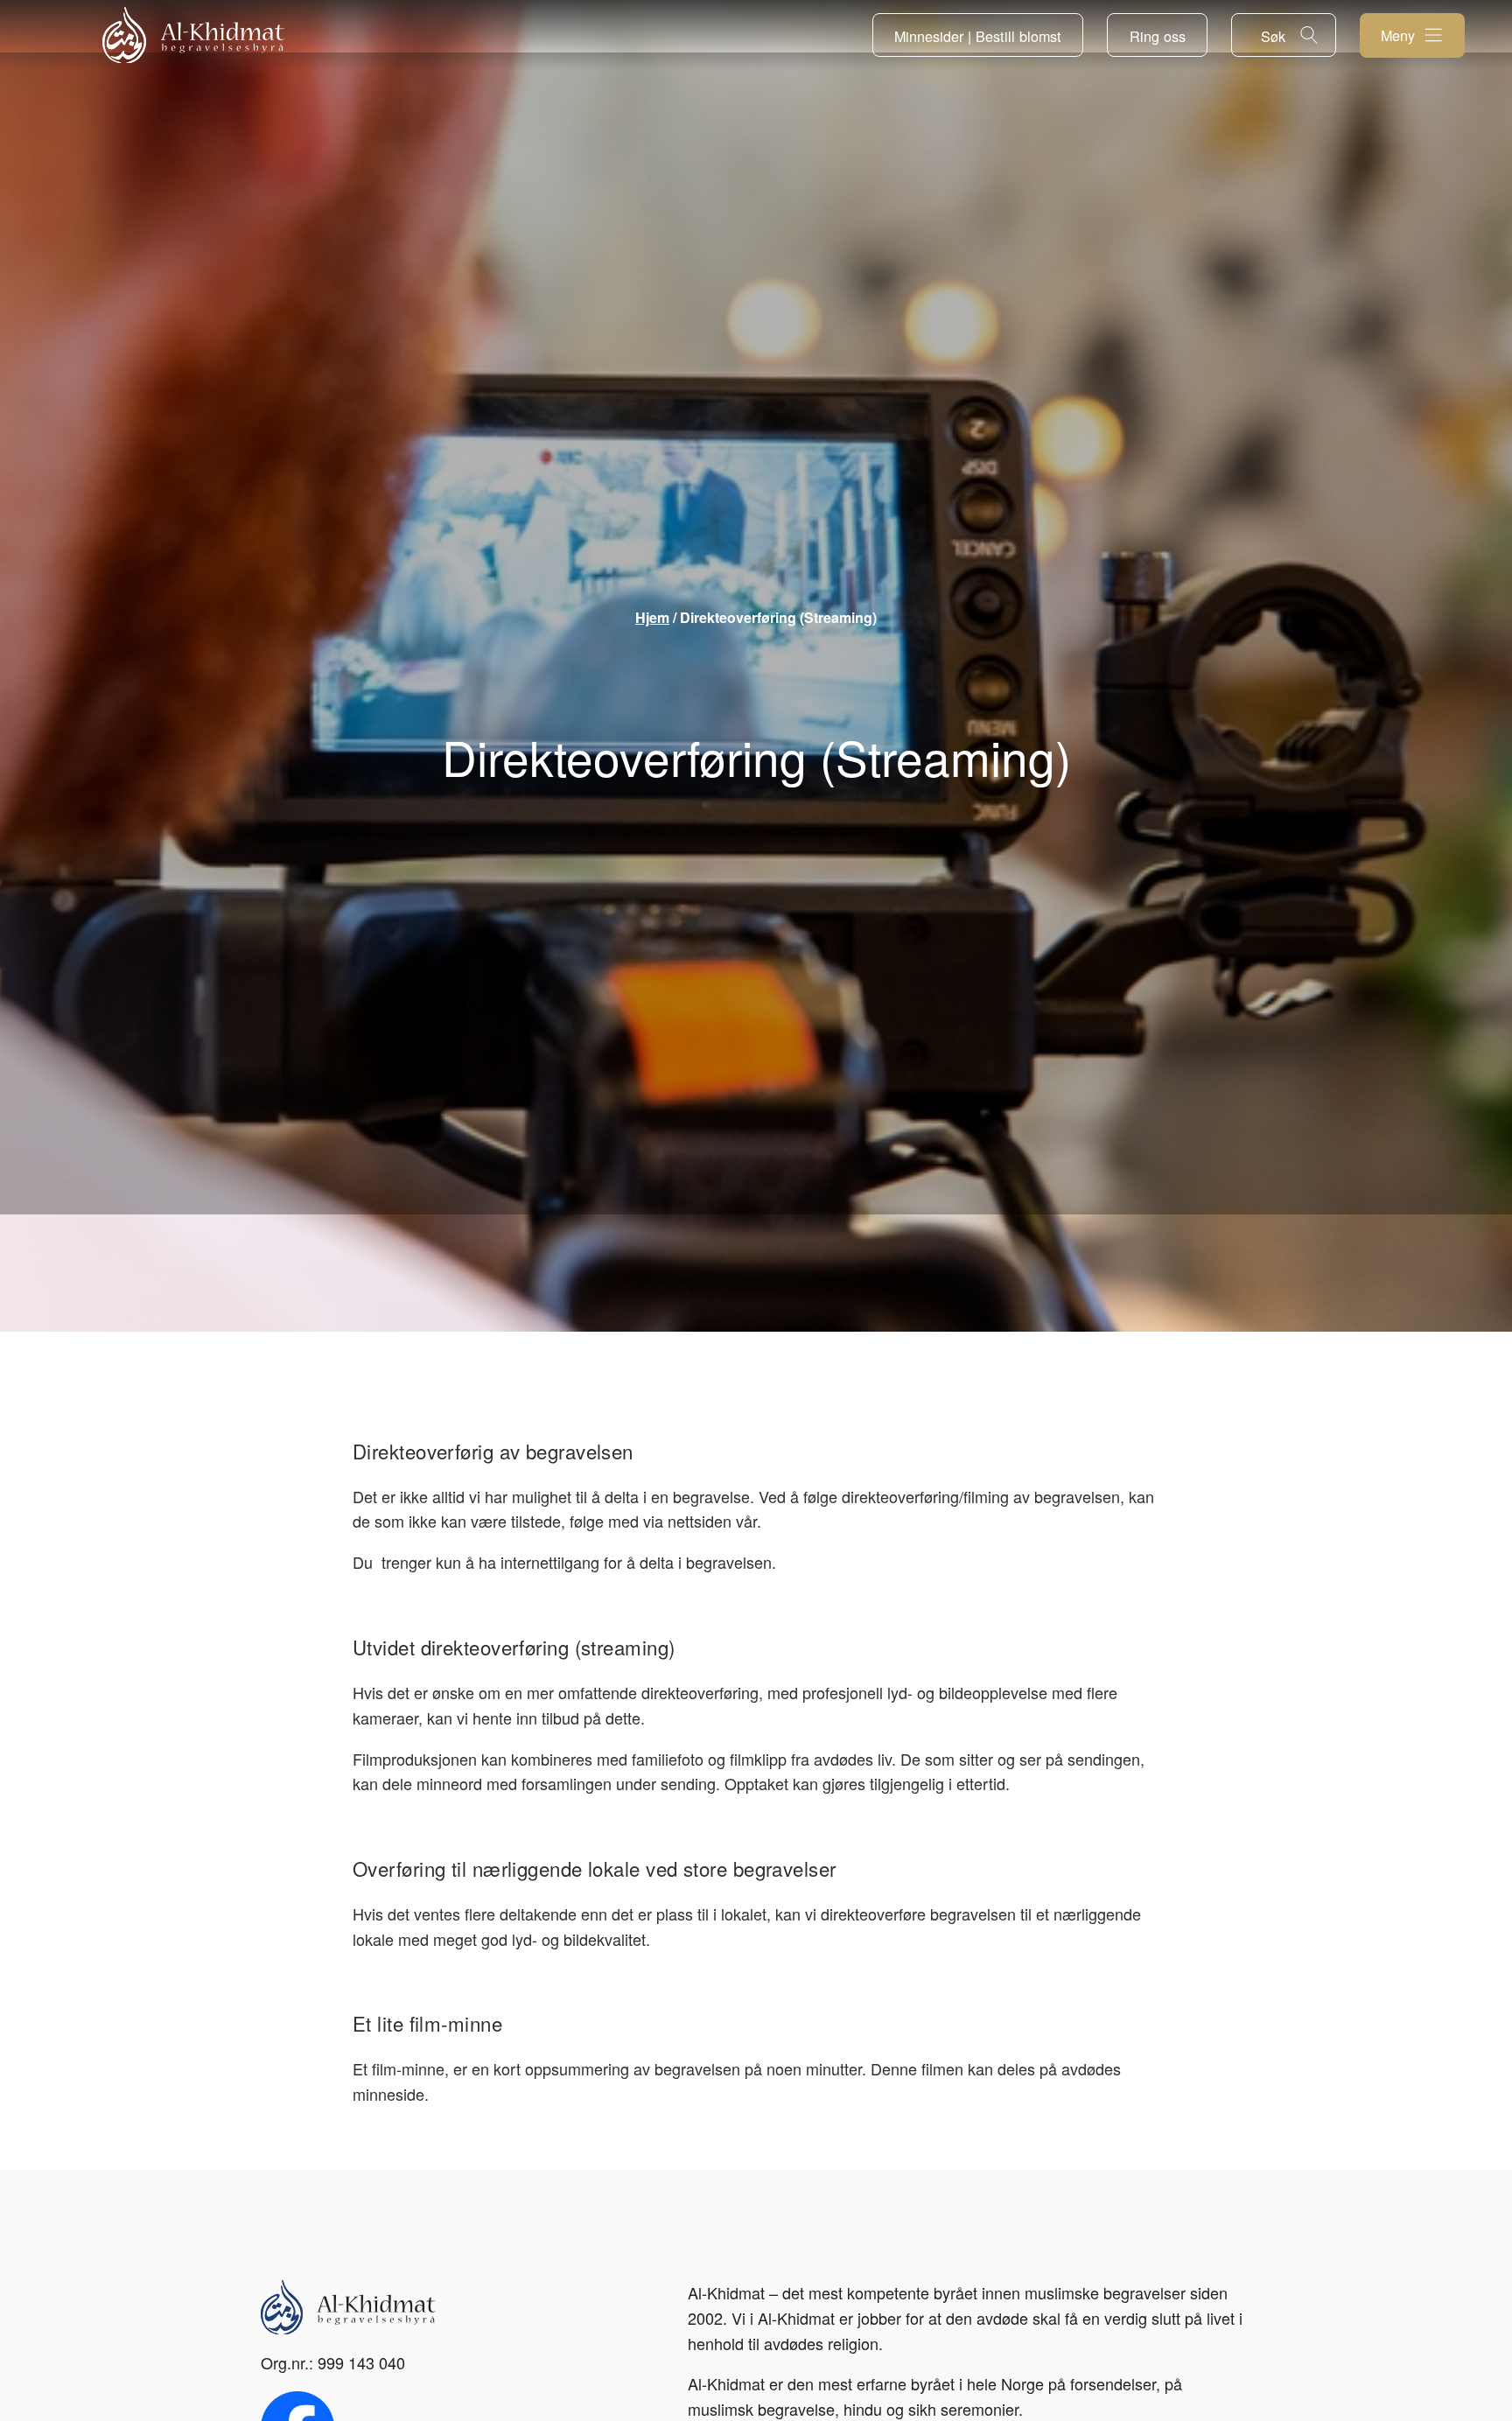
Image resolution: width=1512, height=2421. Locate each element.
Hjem (652, 617)
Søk (1273, 36)
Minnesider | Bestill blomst (978, 36)
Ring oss (1158, 36)
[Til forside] (193, 35)
